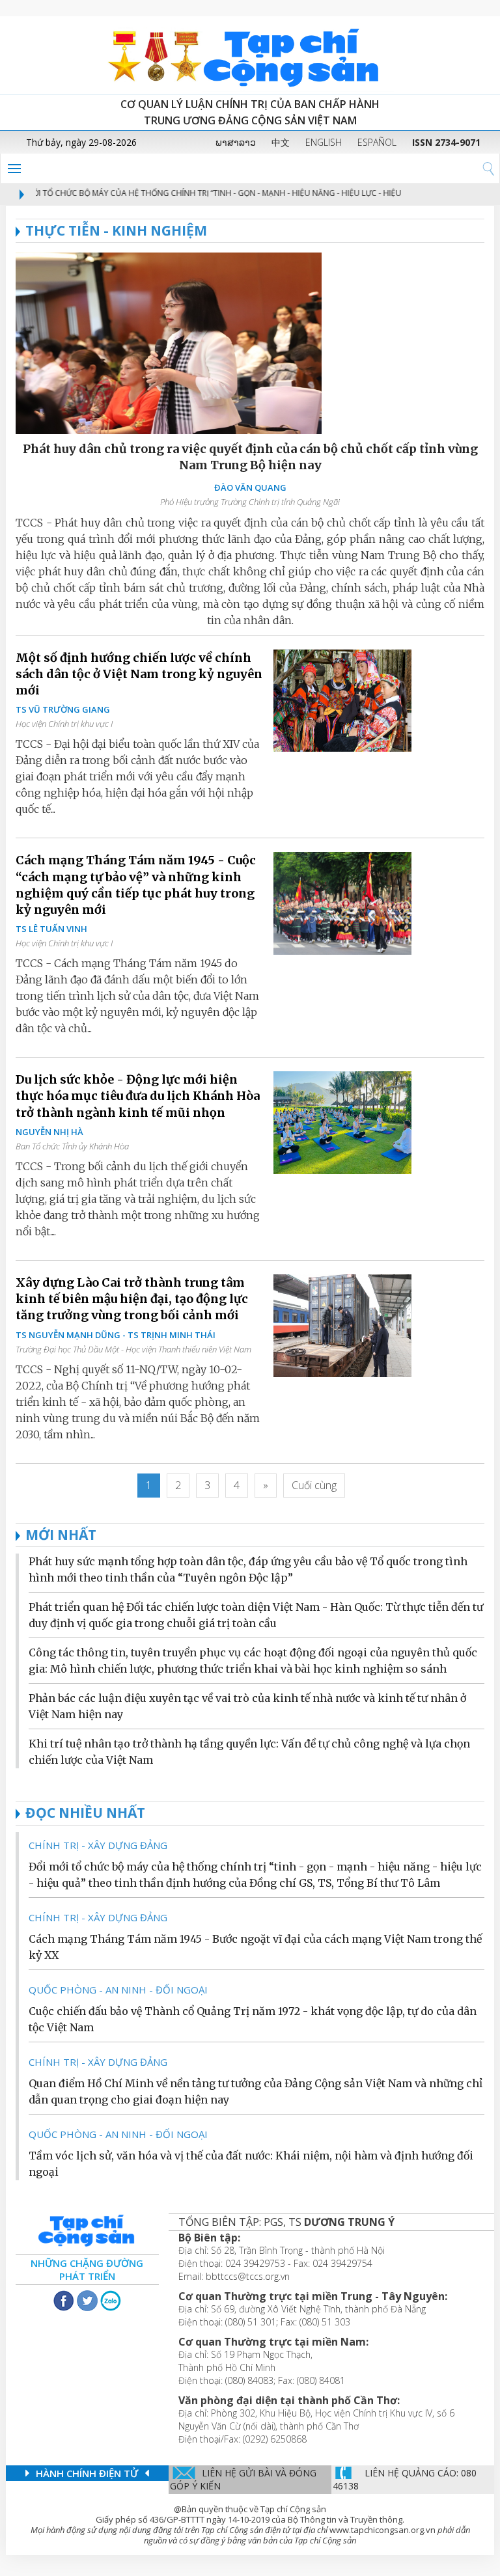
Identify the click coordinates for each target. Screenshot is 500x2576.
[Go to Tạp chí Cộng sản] (250, 55)
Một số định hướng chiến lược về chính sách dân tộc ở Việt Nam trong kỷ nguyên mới (139, 674)
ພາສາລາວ (236, 142)
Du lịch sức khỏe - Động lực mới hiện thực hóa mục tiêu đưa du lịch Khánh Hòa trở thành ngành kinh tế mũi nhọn (138, 1096)
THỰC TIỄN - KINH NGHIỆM (116, 230)
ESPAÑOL (377, 142)
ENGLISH (324, 142)
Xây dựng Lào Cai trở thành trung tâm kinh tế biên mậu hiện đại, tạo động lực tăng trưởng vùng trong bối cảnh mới (132, 1299)
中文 (281, 142)
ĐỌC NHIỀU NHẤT (85, 1813)
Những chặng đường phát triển (87, 2269)
